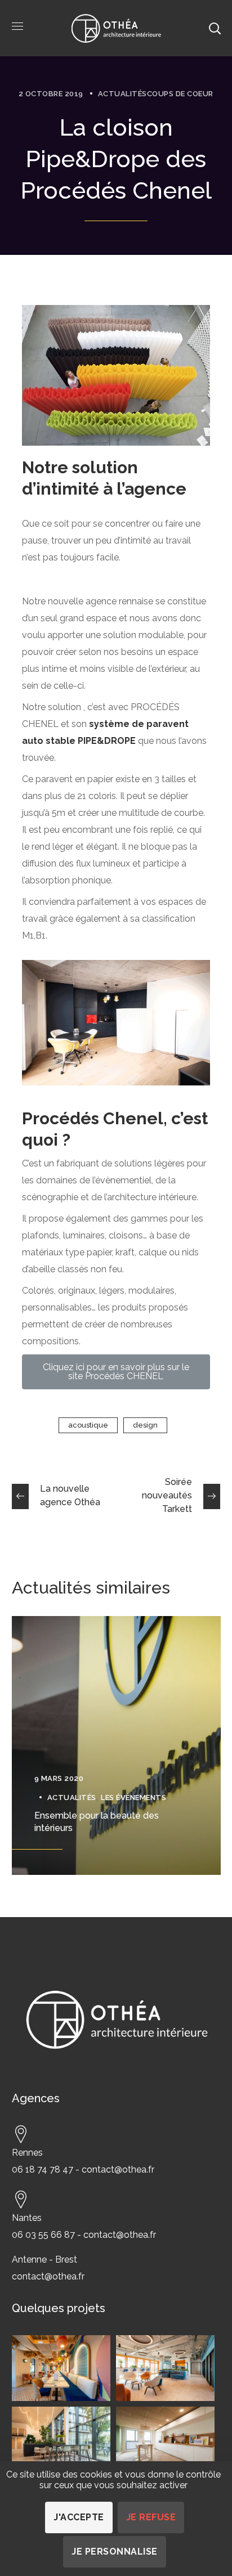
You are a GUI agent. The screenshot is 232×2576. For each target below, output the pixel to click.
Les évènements (133, 1798)
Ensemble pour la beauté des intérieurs (97, 1822)
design (145, 1425)
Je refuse (151, 2517)
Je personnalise (115, 2552)
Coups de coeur (180, 94)
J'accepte (79, 2517)
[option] (116, 1745)
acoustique (88, 1425)
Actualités (122, 94)
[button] (116, 1372)
